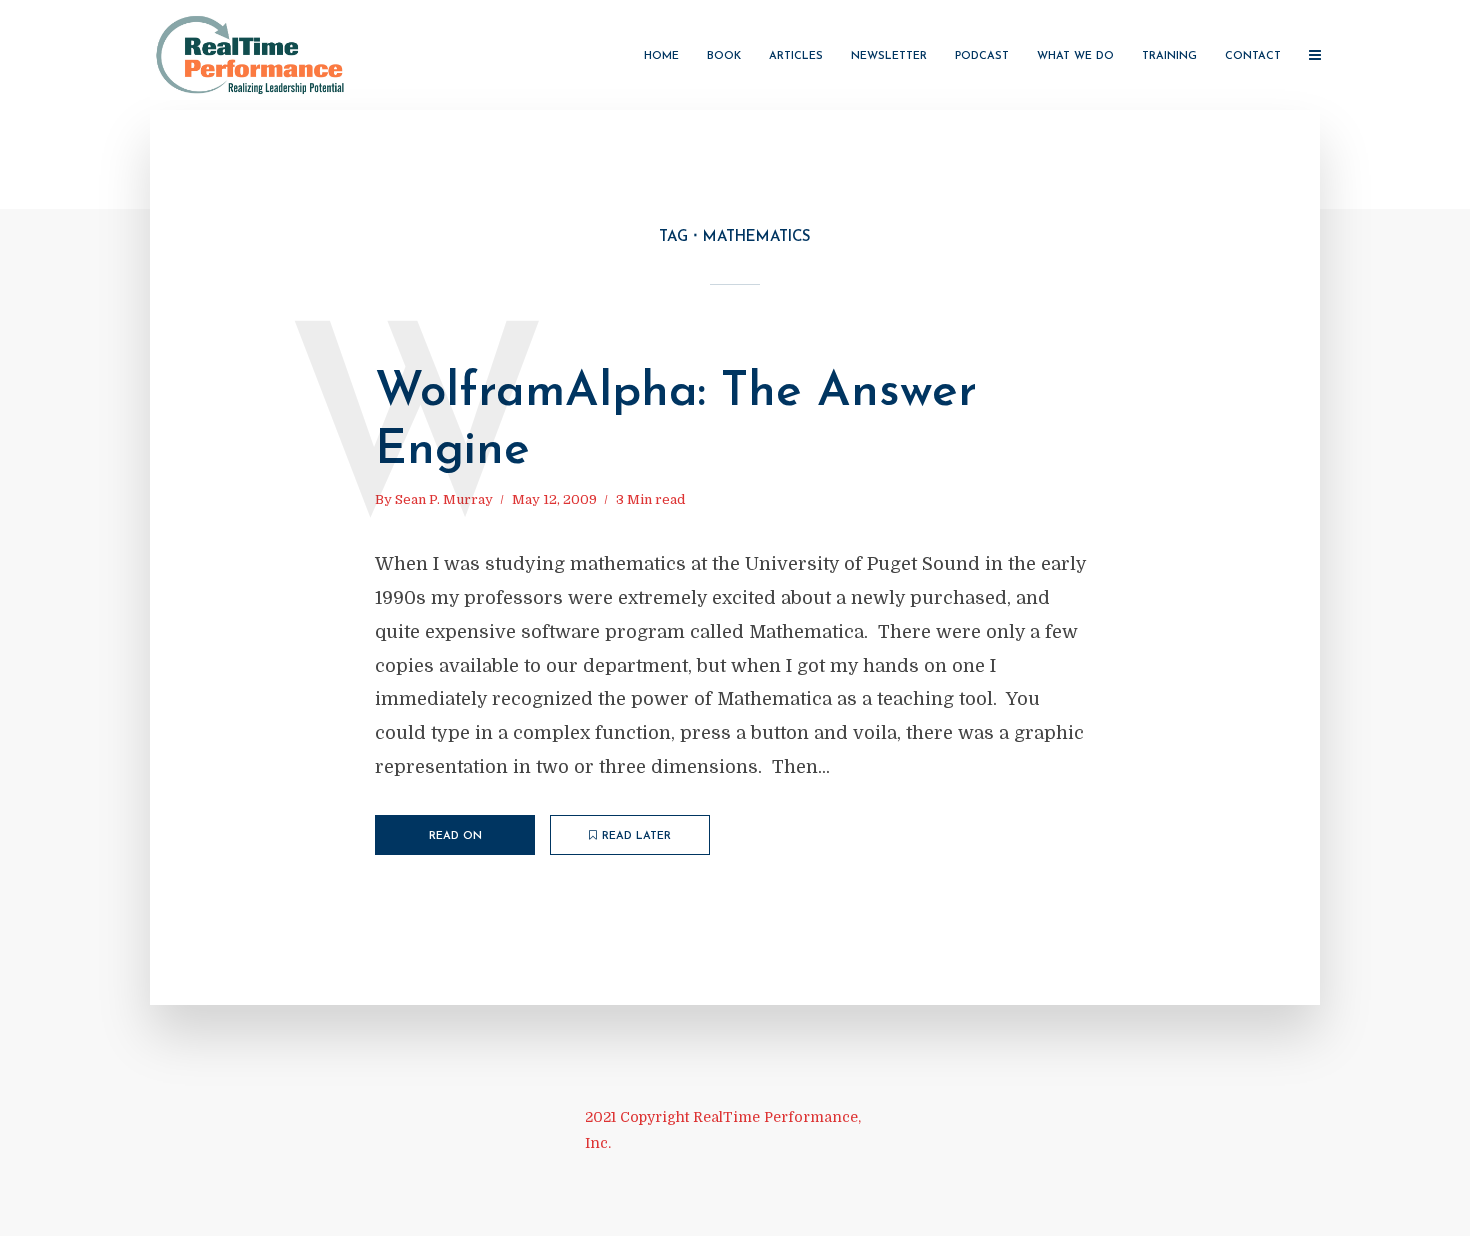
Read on (455, 836)
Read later (636, 836)
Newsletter (889, 56)
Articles (796, 56)
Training (1169, 56)
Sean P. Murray (444, 499)
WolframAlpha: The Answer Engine (676, 422)
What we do (1075, 56)
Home (661, 56)
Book (724, 56)
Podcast (982, 56)
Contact (1253, 56)
